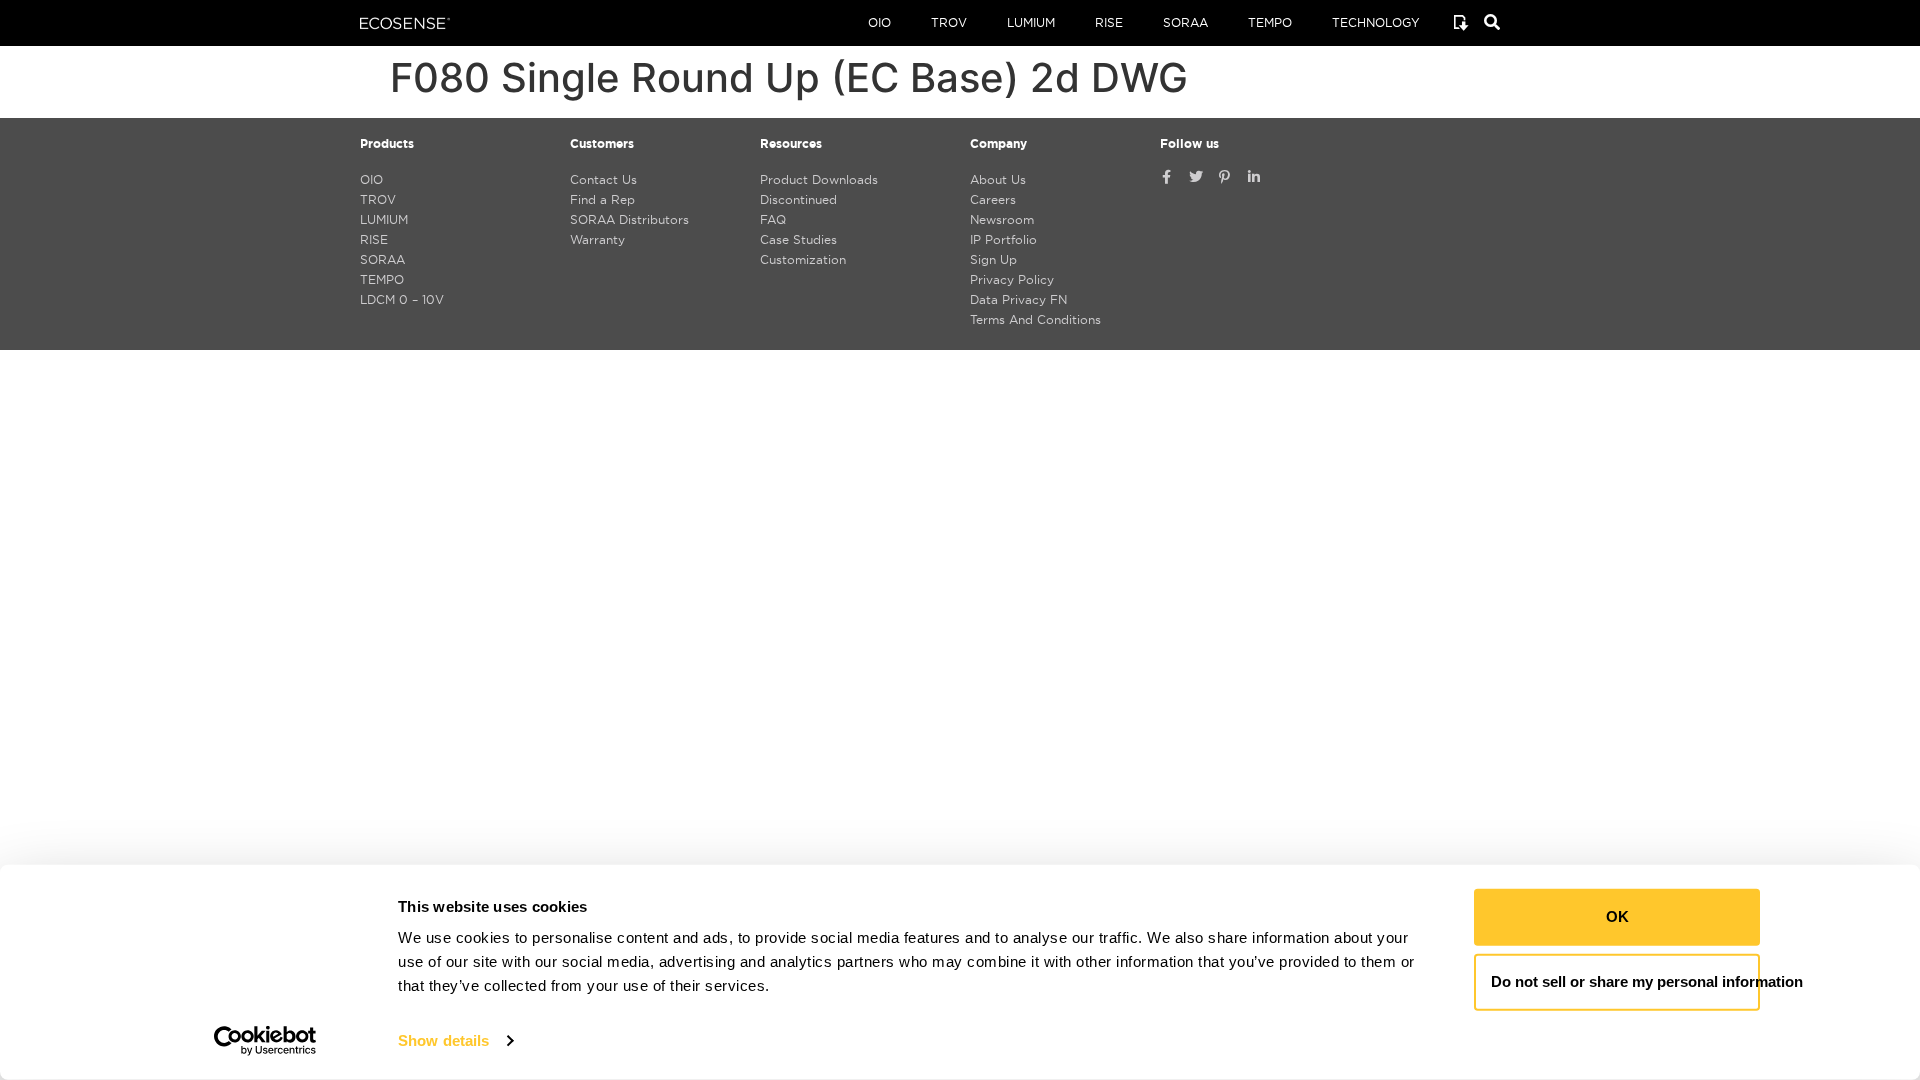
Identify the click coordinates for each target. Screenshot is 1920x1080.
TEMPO (1270, 22)
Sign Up (993, 259)
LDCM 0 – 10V (402, 299)
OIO (879, 22)
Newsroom (1002, 219)
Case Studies (798, 239)
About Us (998, 179)
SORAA (1185, 22)
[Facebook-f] (1167, 177)
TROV (949, 22)
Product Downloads (819, 179)
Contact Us (603, 179)
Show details (443, 1040)
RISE (1109, 22)
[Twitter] (1196, 177)
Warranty (597, 239)
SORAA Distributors (629, 219)
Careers (993, 199)
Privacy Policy (1012, 279)
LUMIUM (1031, 22)
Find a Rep (602, 199)
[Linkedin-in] (1254, 177)
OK (1617, 916)
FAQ (773, 219)
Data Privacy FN (1018, 299)
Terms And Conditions (1035, 319)
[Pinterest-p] (1225, 177)
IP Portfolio (1003, 239)
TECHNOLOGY (1376, 22)
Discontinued (798, 199)
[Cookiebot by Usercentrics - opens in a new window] (265, 1041)
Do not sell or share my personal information (1625, 981)
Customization (803, 259)
